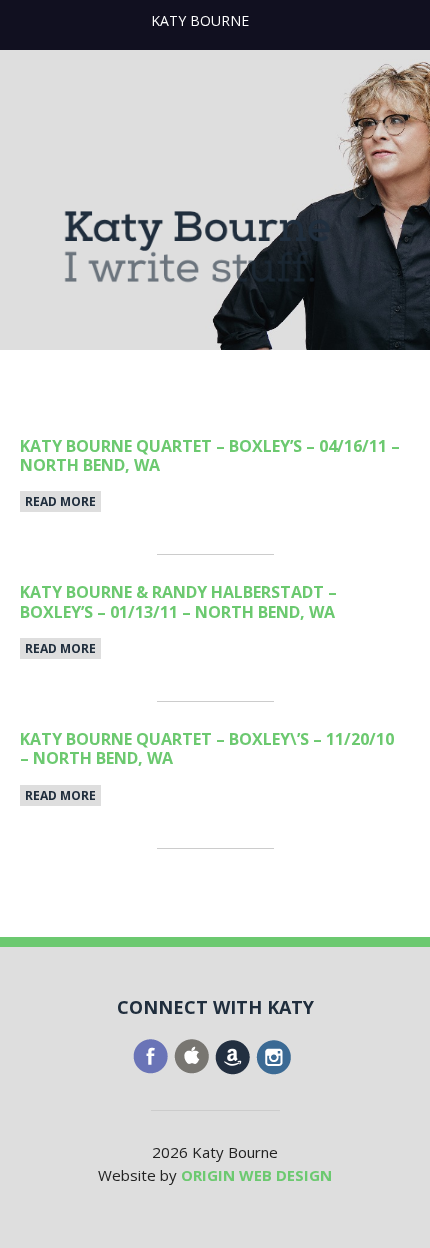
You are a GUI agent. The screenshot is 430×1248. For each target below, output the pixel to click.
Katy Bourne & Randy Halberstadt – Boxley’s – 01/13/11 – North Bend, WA (178, 601)
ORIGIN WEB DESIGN (256, 1175)
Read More (60, 501)
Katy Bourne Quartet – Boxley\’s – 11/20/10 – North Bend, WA (207, 748)
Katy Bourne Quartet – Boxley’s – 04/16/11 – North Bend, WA (210, 455)
